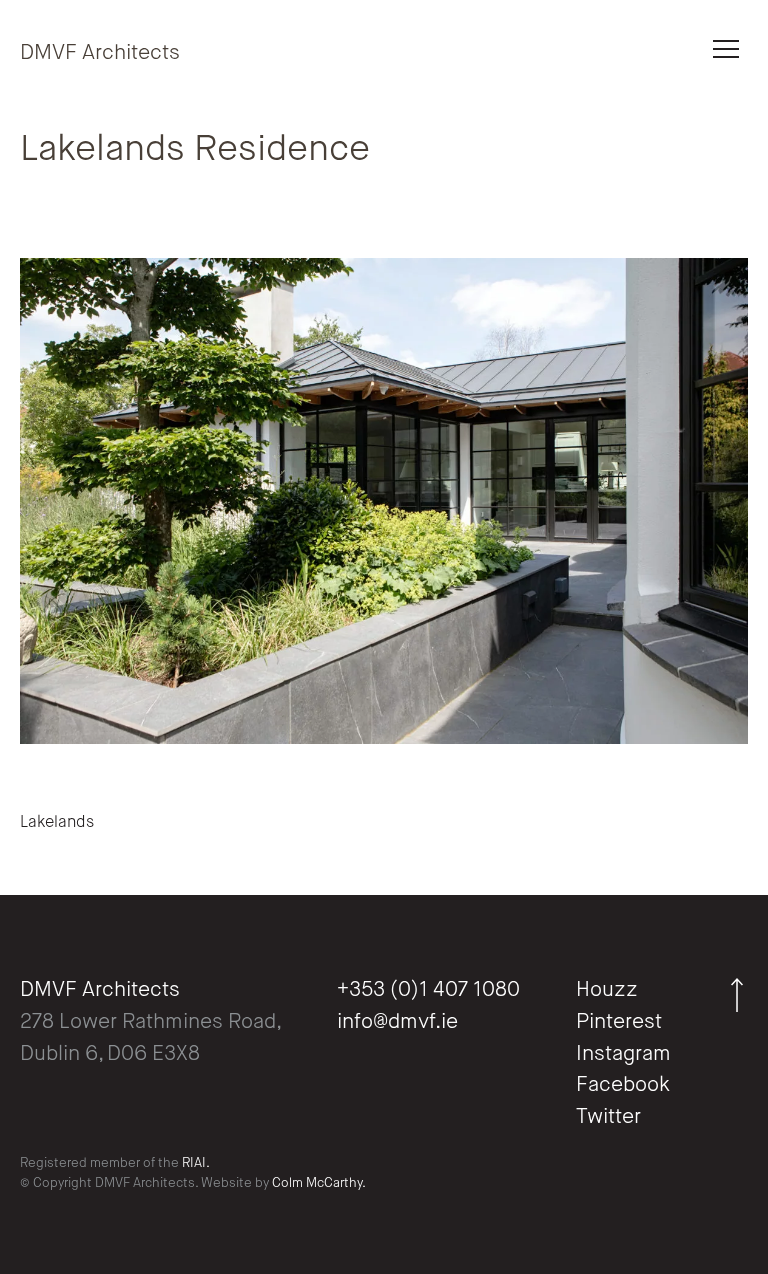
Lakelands (57, 823)
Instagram (623, 1054)
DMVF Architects (100, 53)
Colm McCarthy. (319, 1183)
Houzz (607, 990)
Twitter (608, 1117)
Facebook (623, 1085)
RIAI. (196, 1163)
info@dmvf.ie (397, 1022)
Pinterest (619, 1022)
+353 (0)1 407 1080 (428, 990)
